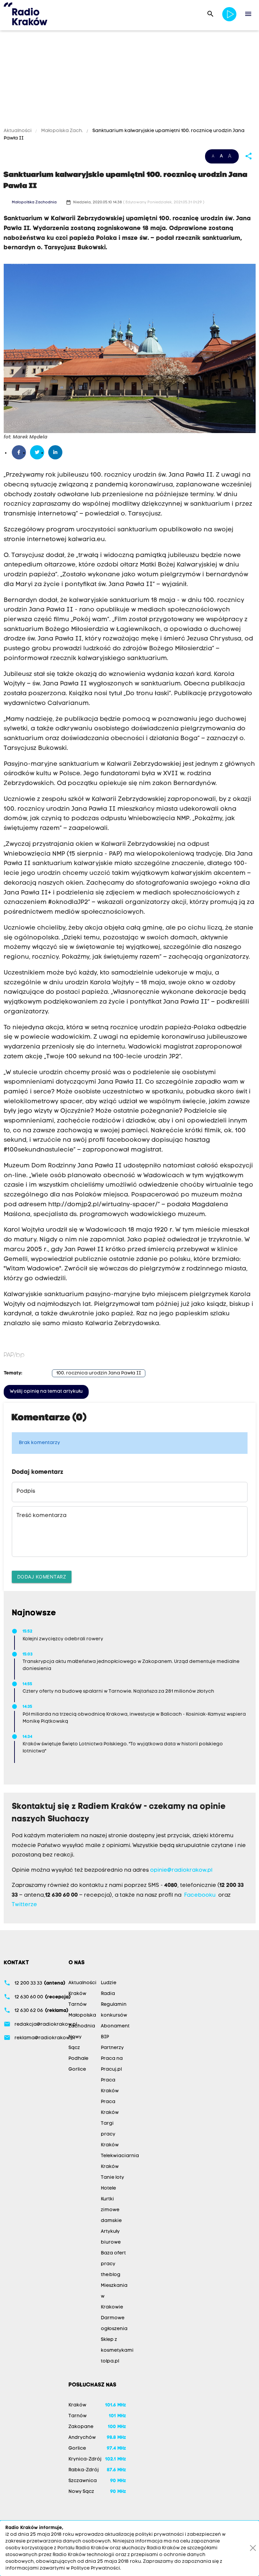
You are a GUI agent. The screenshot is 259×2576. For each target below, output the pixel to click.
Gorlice (77, 2069)
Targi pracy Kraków (110, 2134)
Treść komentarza (41, 1516)
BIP (105, 2037)
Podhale (78, 2059)
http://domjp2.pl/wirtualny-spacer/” (104, 1205)
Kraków (77, 1994)
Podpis (26, 1491)
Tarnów (78, 2005)
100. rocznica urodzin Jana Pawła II (99, 1373)
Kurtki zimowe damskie (111, 2210)
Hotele (108, 2188)
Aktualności (18, 131)
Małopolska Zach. (62, 131)
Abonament (115, 2026)
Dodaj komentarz (42, 1577)
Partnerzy (112, 2048)
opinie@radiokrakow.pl (181, 1870)
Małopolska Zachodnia (34, 203)
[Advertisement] (129, 80)
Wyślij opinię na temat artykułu (46, 1392)
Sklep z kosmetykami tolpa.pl (117, 2351)
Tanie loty (112, 2178)
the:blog (111, 2275)
